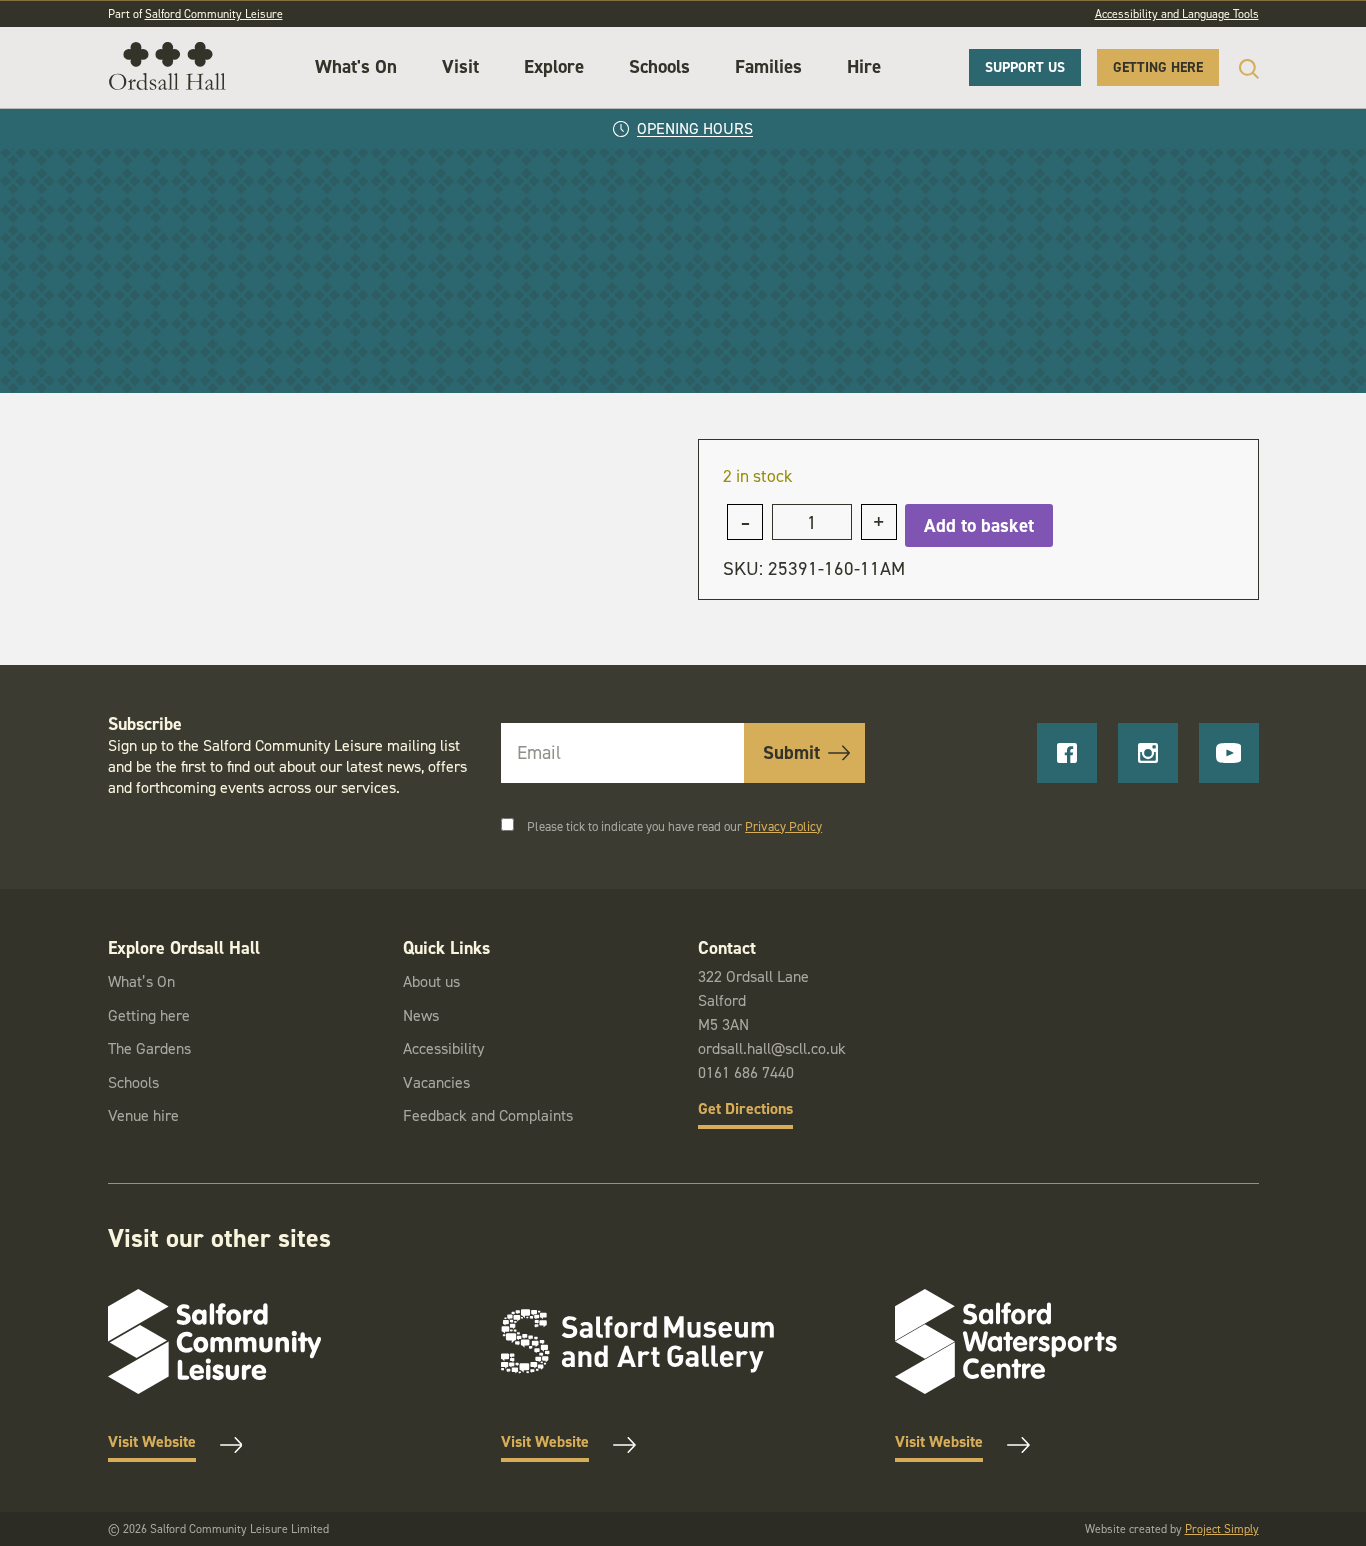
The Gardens (149, 1048)
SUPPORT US (1025, 67)
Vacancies (436, 1082)
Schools (659, 66)
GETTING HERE (1158, 67)
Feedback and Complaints (488, 1115)
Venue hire (143, 1115)
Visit (460, 66)
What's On (356, 66)
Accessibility (443, 1048)
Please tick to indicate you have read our (674, 826)
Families (768, 66)
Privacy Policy (783, 826)
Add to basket (979, 525)
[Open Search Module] (1239, 68)
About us (431, 981)
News (421, 1015)
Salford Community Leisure (214, 14)
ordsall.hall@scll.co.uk (772, 1048)
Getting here (149, 1015)
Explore (554, 66)
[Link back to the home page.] (167, 67)
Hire (864, 66)
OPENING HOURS (695, 128)
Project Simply (1222, 1529)
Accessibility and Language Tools (1177, 14)
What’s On (141, 981)
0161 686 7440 (746, 1072)
